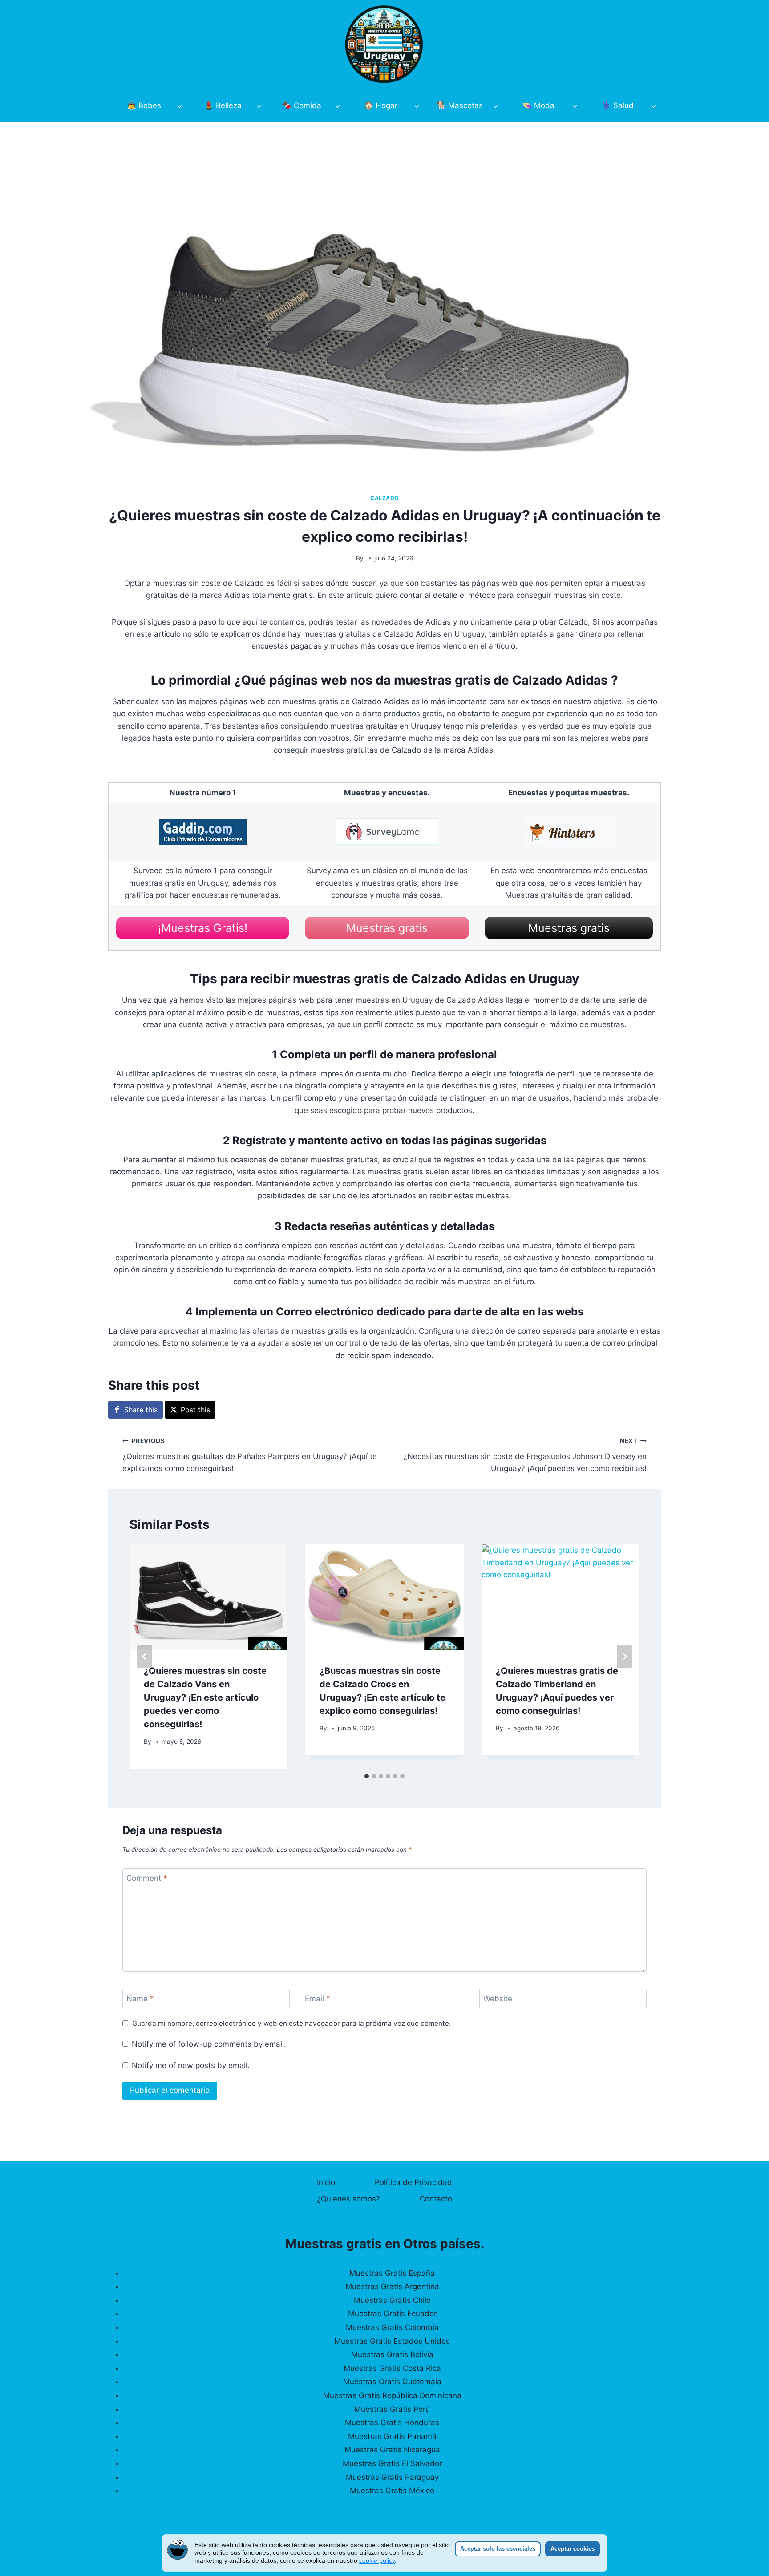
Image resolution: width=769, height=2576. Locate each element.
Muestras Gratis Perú (392, 2409)
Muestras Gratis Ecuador (392, 2314)
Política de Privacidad (413, 2182)
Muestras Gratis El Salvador (392, 2463)
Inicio (326, 2182)
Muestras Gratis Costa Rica (392, 2368)
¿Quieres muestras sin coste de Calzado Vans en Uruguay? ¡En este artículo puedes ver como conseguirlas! (205, 1697)
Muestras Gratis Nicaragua (392, 2450)
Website (498, 1999)
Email (318, 1999)
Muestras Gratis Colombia (392, 2327)
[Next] (624, 1657)
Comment (147, 1878)
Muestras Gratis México (392, 2491)
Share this (141, 1410)
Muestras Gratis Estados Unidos (392, 2341)
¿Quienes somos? (348, 2199)
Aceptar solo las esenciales (498, 2549)
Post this (195, 1410)
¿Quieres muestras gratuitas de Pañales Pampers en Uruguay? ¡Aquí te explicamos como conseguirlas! (250, 1455)
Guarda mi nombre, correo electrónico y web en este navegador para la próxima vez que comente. (291, 2023)
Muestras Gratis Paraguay (392, 2477)
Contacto (436, 2199)
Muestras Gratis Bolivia (392, 2354)
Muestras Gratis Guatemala (392, 2382)
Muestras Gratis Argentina (392, 2286)
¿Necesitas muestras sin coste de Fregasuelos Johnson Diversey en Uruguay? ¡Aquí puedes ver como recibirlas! (525, 1455)
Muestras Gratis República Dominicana (392, 2395)
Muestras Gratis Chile (392, 2300)
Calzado (384, 498)
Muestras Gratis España (392, 2273)
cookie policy (377, 2560)
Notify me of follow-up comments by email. (209, 2044)
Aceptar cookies (573, 2549)
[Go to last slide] (145, 1657)
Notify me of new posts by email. (191, 2065)
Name (140, 1999)
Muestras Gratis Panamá (392, 2436)
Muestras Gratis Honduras (392, 2423)
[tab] (367, 1776)
